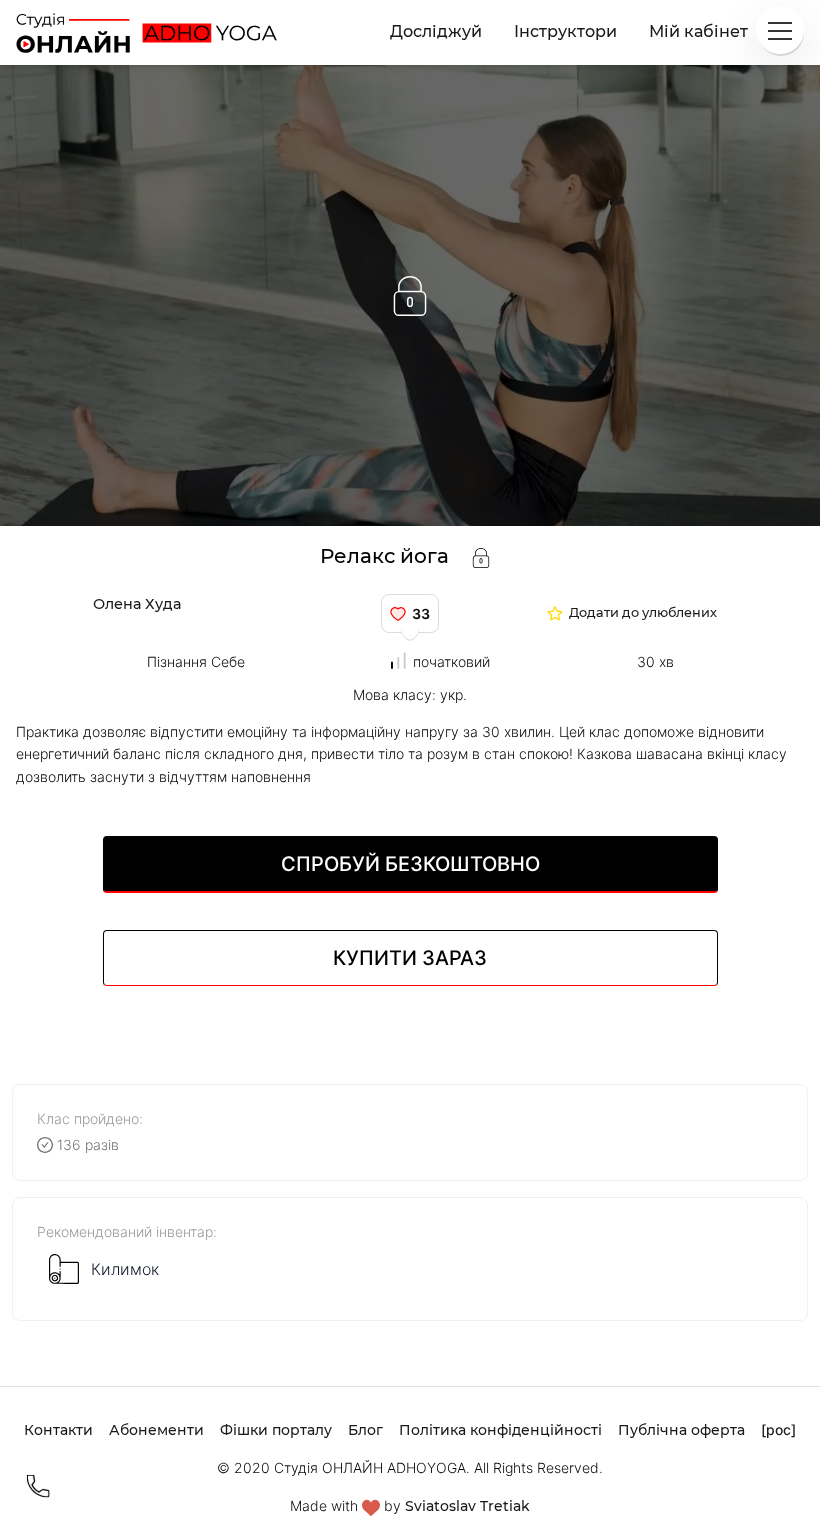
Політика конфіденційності (500, 1430)
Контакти (58, 1430)
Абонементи (156, 1430)
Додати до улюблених (643, 613)
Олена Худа (137, 604)
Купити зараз (410, 958)
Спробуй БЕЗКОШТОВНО (410, 864)
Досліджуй (436, 31)
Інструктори (565, 31)
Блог (365, 1430)
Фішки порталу (276, 1430)
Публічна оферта (681, 1430)
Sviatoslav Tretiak (467, 1506)
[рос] (778, 1429)
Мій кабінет (698, 31)
